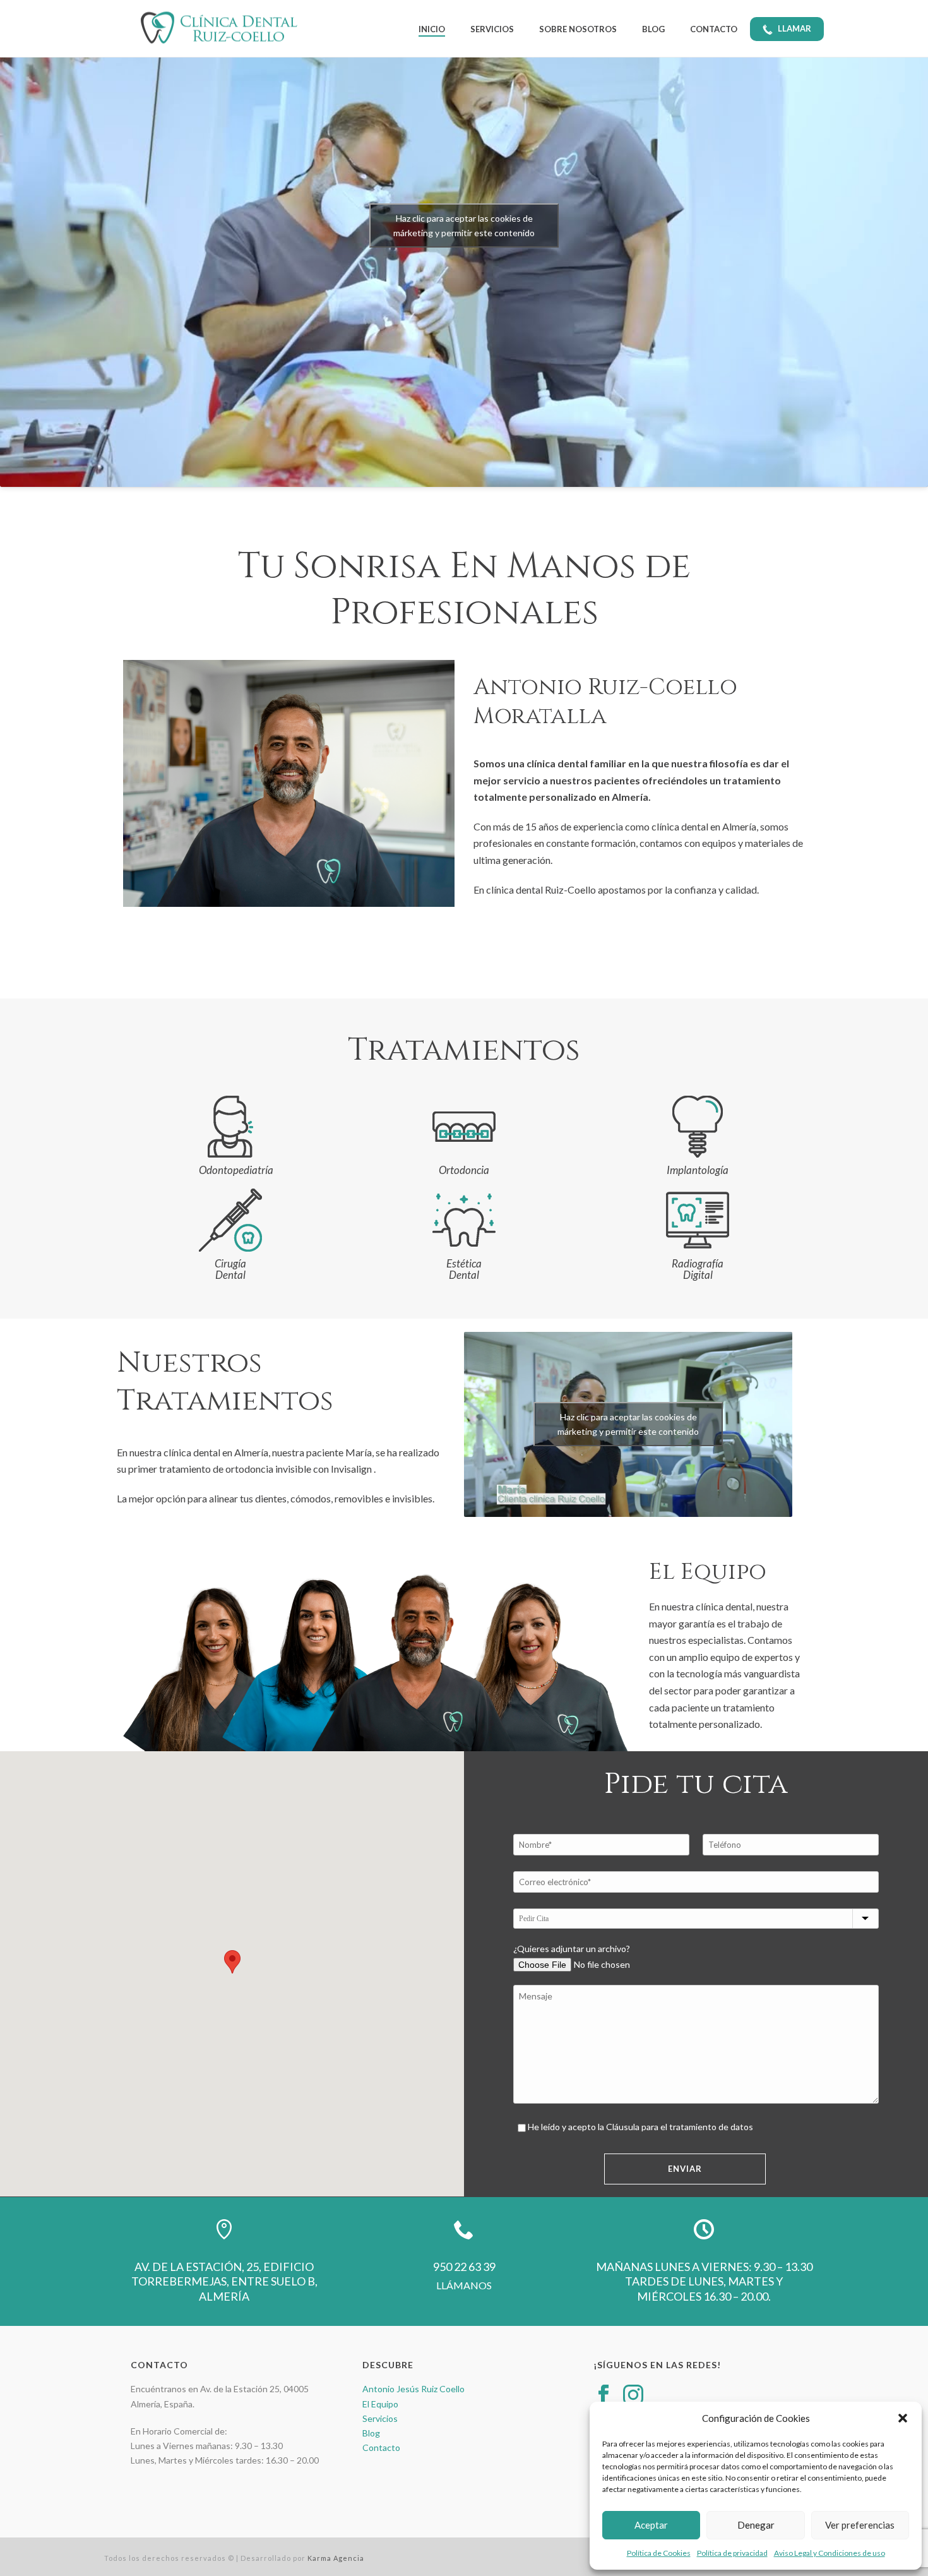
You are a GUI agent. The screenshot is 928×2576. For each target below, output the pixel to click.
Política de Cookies (659, 2553)
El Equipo (380, 2404)
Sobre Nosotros (578, 29)
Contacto (714, 29)
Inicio (432, 29)
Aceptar (651, 2525)
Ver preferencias (860, 2525)
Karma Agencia (336, 2558)
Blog (653, 29)
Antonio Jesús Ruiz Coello (413, 2389)
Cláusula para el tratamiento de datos (680, 2127)
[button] (903, 2418)
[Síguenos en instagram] (633, 2395)
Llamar (794, 28)
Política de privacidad (732, 2553)
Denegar (756, 2525)
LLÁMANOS (464, 2285)
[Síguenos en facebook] (604, 2395)
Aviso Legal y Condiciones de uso (830, 2553)
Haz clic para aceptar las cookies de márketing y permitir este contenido (628, 1424)
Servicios (492, 29)
